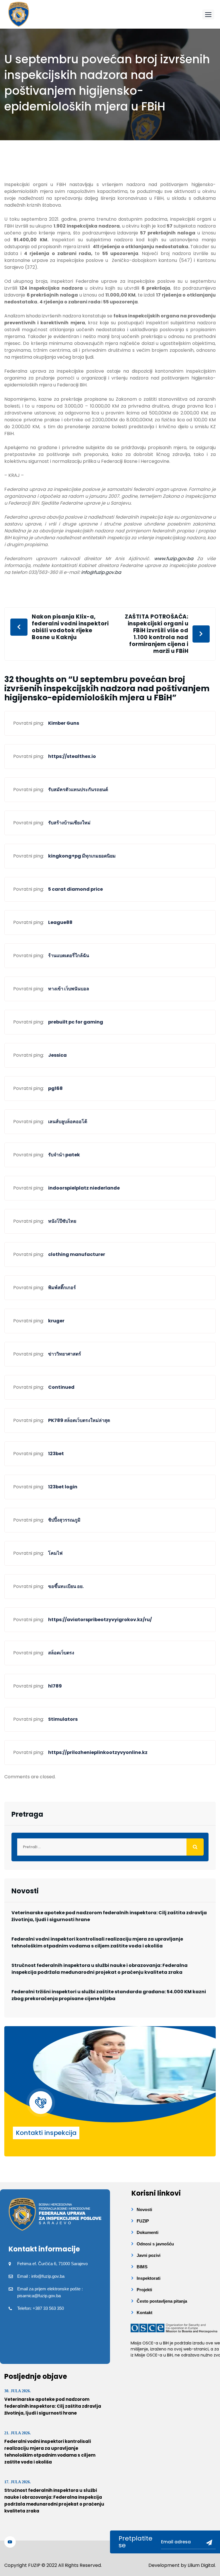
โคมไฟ (55, 1553)
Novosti (144, 2209)
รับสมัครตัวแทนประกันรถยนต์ (78, 790)
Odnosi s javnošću (155, 2244)
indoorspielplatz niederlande (84, 1188)
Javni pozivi (149, 2255)
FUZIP (143, 2221)
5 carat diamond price (75, 889)
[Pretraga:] (110, 1847)
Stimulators (63, 1719)
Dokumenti (148, 2232)
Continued (61, 1387)
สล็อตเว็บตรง (61, 1653)
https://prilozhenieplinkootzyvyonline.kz (98, 1752)
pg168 (55, 1088)
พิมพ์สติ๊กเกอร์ (62, 1288)
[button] (208, 14)
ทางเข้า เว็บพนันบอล (69, 989)
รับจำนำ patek (64, 1155)
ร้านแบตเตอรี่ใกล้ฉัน (69, 956)
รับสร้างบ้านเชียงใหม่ (69, 823)
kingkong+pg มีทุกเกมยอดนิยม (82, 856)
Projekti (144, 2290)
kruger (56, 1321)
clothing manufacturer (77, 1254)
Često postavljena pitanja (162, 2301)
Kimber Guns (64, 723)
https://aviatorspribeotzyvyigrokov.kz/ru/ (100, 1620)
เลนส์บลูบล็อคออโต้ (68, 1122)
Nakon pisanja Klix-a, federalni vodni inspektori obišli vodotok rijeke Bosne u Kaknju (70, 627)
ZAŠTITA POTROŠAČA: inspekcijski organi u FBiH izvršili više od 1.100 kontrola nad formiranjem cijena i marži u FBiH (157, 634)
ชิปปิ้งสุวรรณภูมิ (64, 1520)
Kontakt (145, 2313)
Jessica (57, 1055)
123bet (56, 1454)
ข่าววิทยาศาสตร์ (65, 1354)
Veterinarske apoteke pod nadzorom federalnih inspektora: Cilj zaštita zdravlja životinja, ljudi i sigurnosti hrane (109, 1916)
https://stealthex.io (72, 756)
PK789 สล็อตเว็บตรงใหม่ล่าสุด (79, 1420)
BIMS (142, 2267)
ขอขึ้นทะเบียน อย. (66, 1586)
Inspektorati (149, 2278)
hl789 (55, 1686)
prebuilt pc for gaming (76, 1022)
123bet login (63, 1487)
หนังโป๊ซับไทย (62, 1221)
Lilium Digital (201, 2565)
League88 (60, 922)
